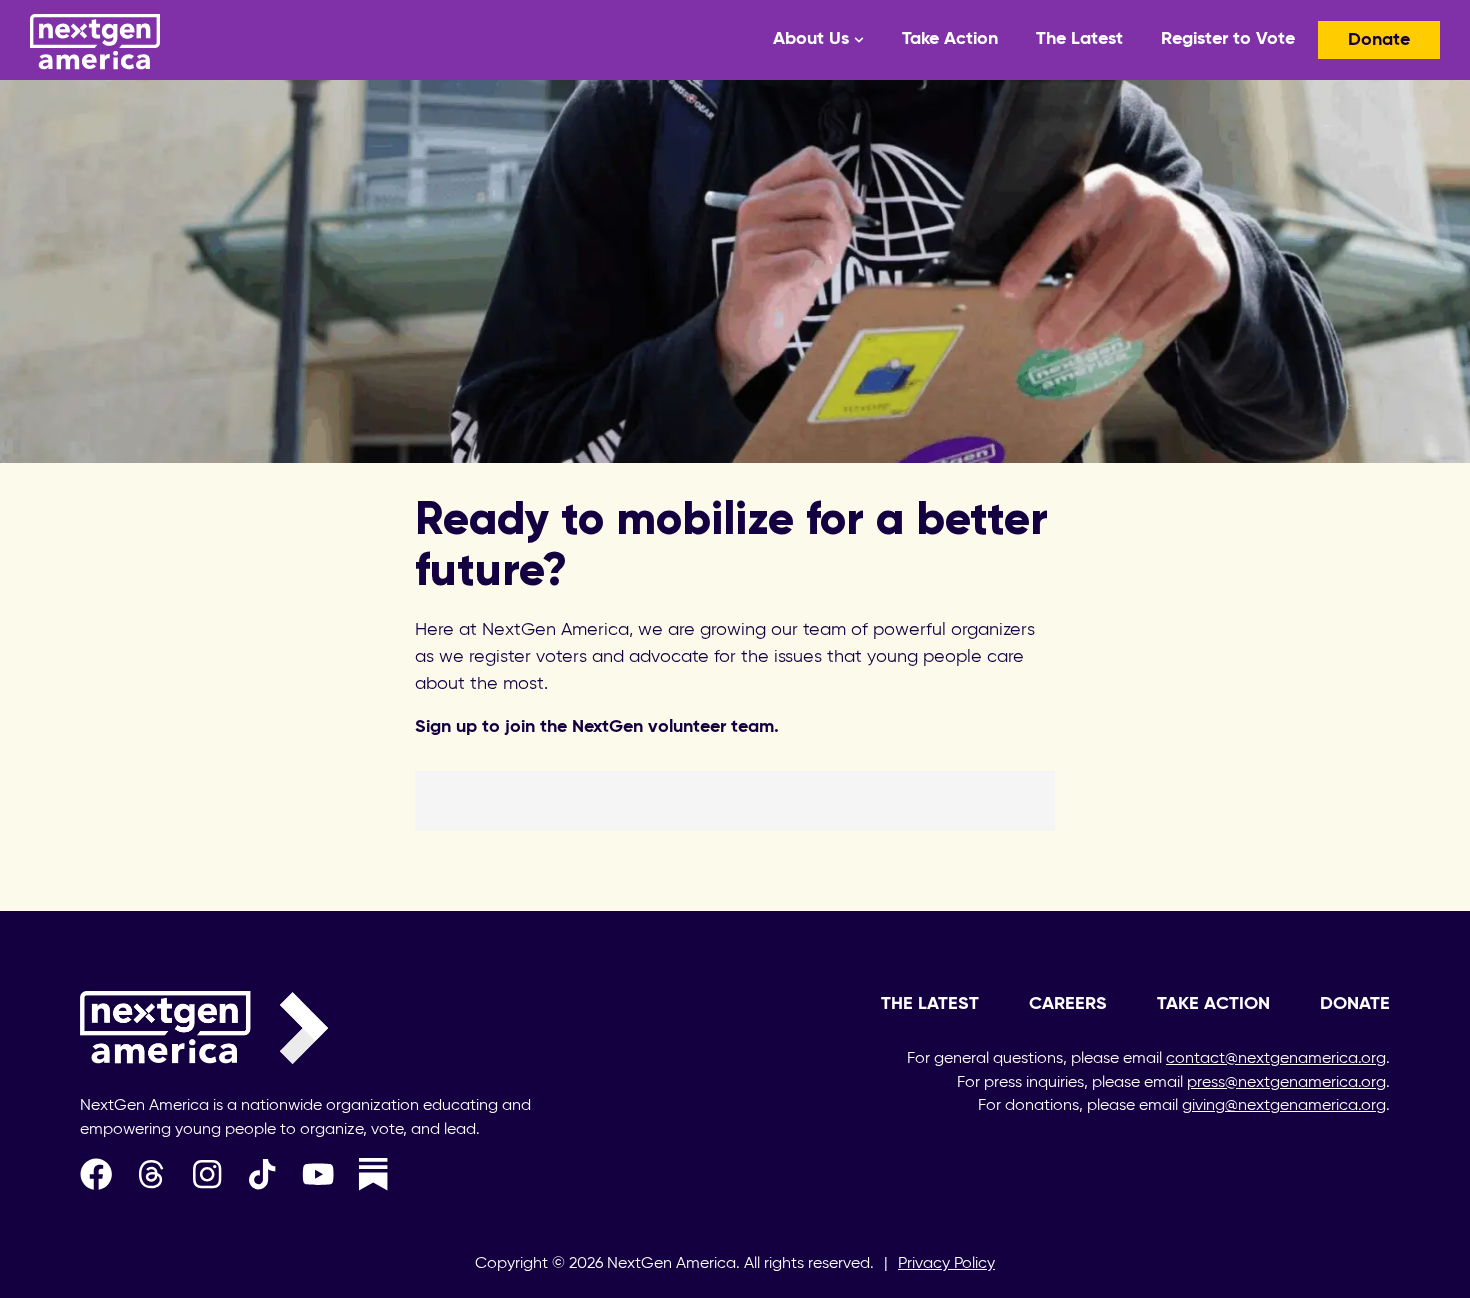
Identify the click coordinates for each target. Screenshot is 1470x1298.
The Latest (1079, 39)
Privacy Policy (946, 1264)
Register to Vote (1228, 39)
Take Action (950, 39)
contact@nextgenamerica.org (1276, 1059)
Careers (1068, 1004)
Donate (1379, 40)
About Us (811, 39)
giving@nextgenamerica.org (1284, 1106)
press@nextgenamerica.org (1286, 1083)
